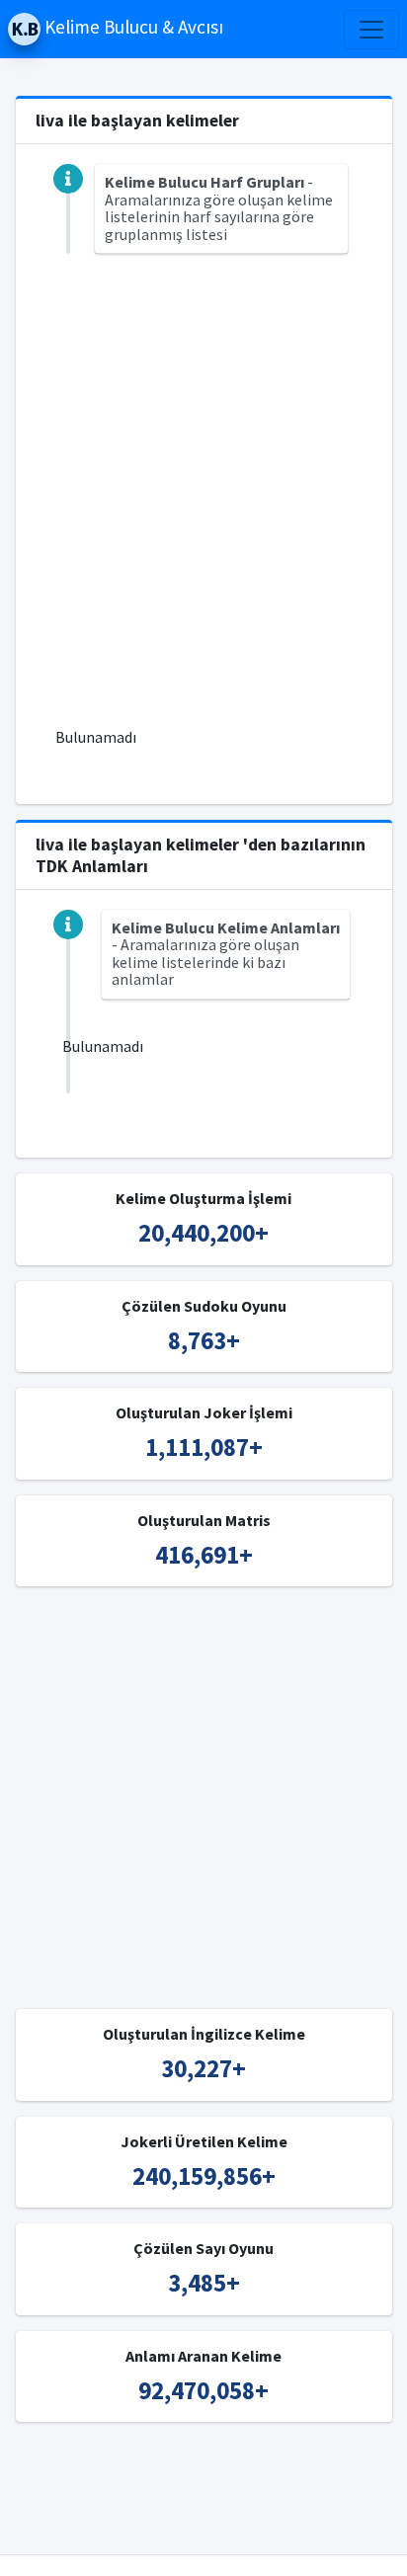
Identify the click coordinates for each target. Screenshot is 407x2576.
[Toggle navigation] (371, 30)
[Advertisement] (203, 502)
